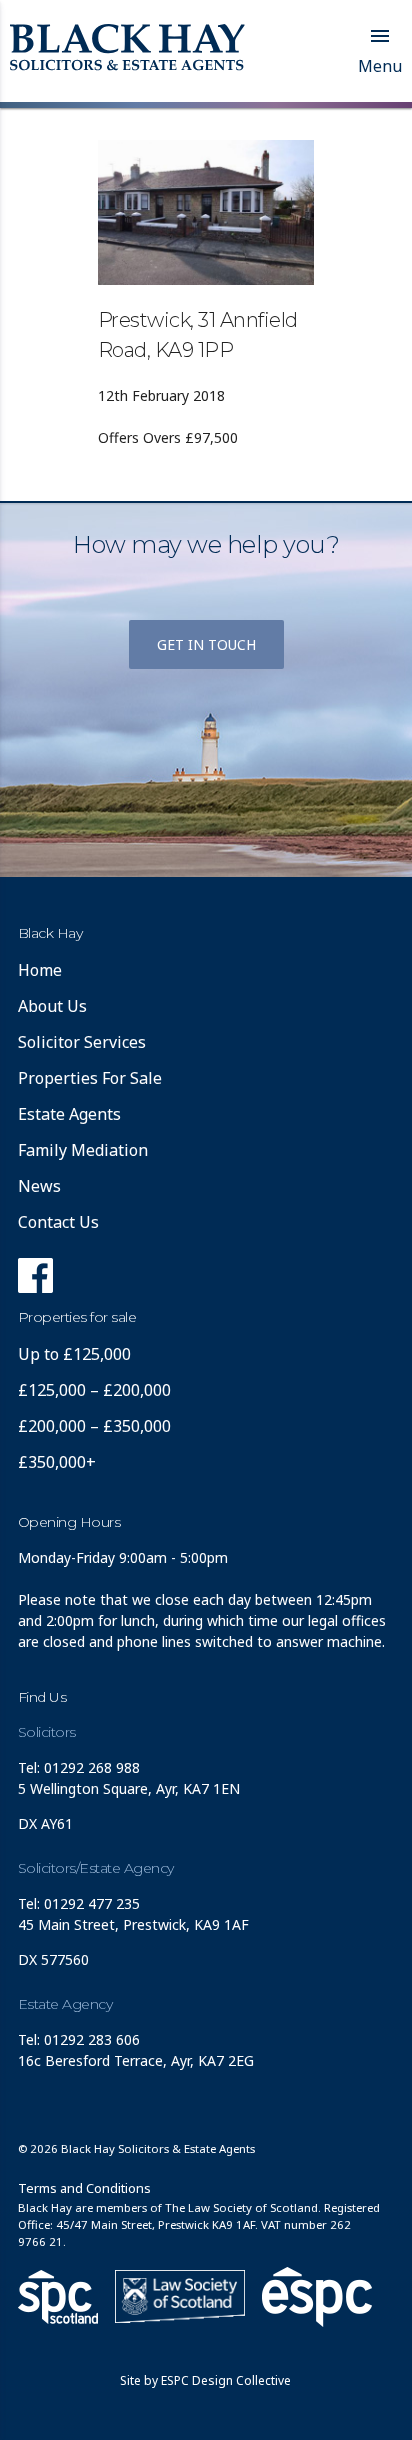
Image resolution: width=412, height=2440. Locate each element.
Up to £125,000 (74, 1354)
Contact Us (58, 1222)
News (39, 1186)
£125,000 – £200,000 (94, 1390)
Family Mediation (83, 1150)
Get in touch (206, 644)
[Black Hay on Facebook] (35, 1281)
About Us (52, 1006)
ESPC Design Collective (226, 2380)
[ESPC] (58, 2297)
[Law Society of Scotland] (180, 2296)
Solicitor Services (82, 1042)
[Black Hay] (127, 49)
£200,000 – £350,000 (94, 1426)
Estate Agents (69, 1114)
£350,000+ (57, 1462)
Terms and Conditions (84, 2188)
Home (40, 970)
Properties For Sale (90, 1078)
